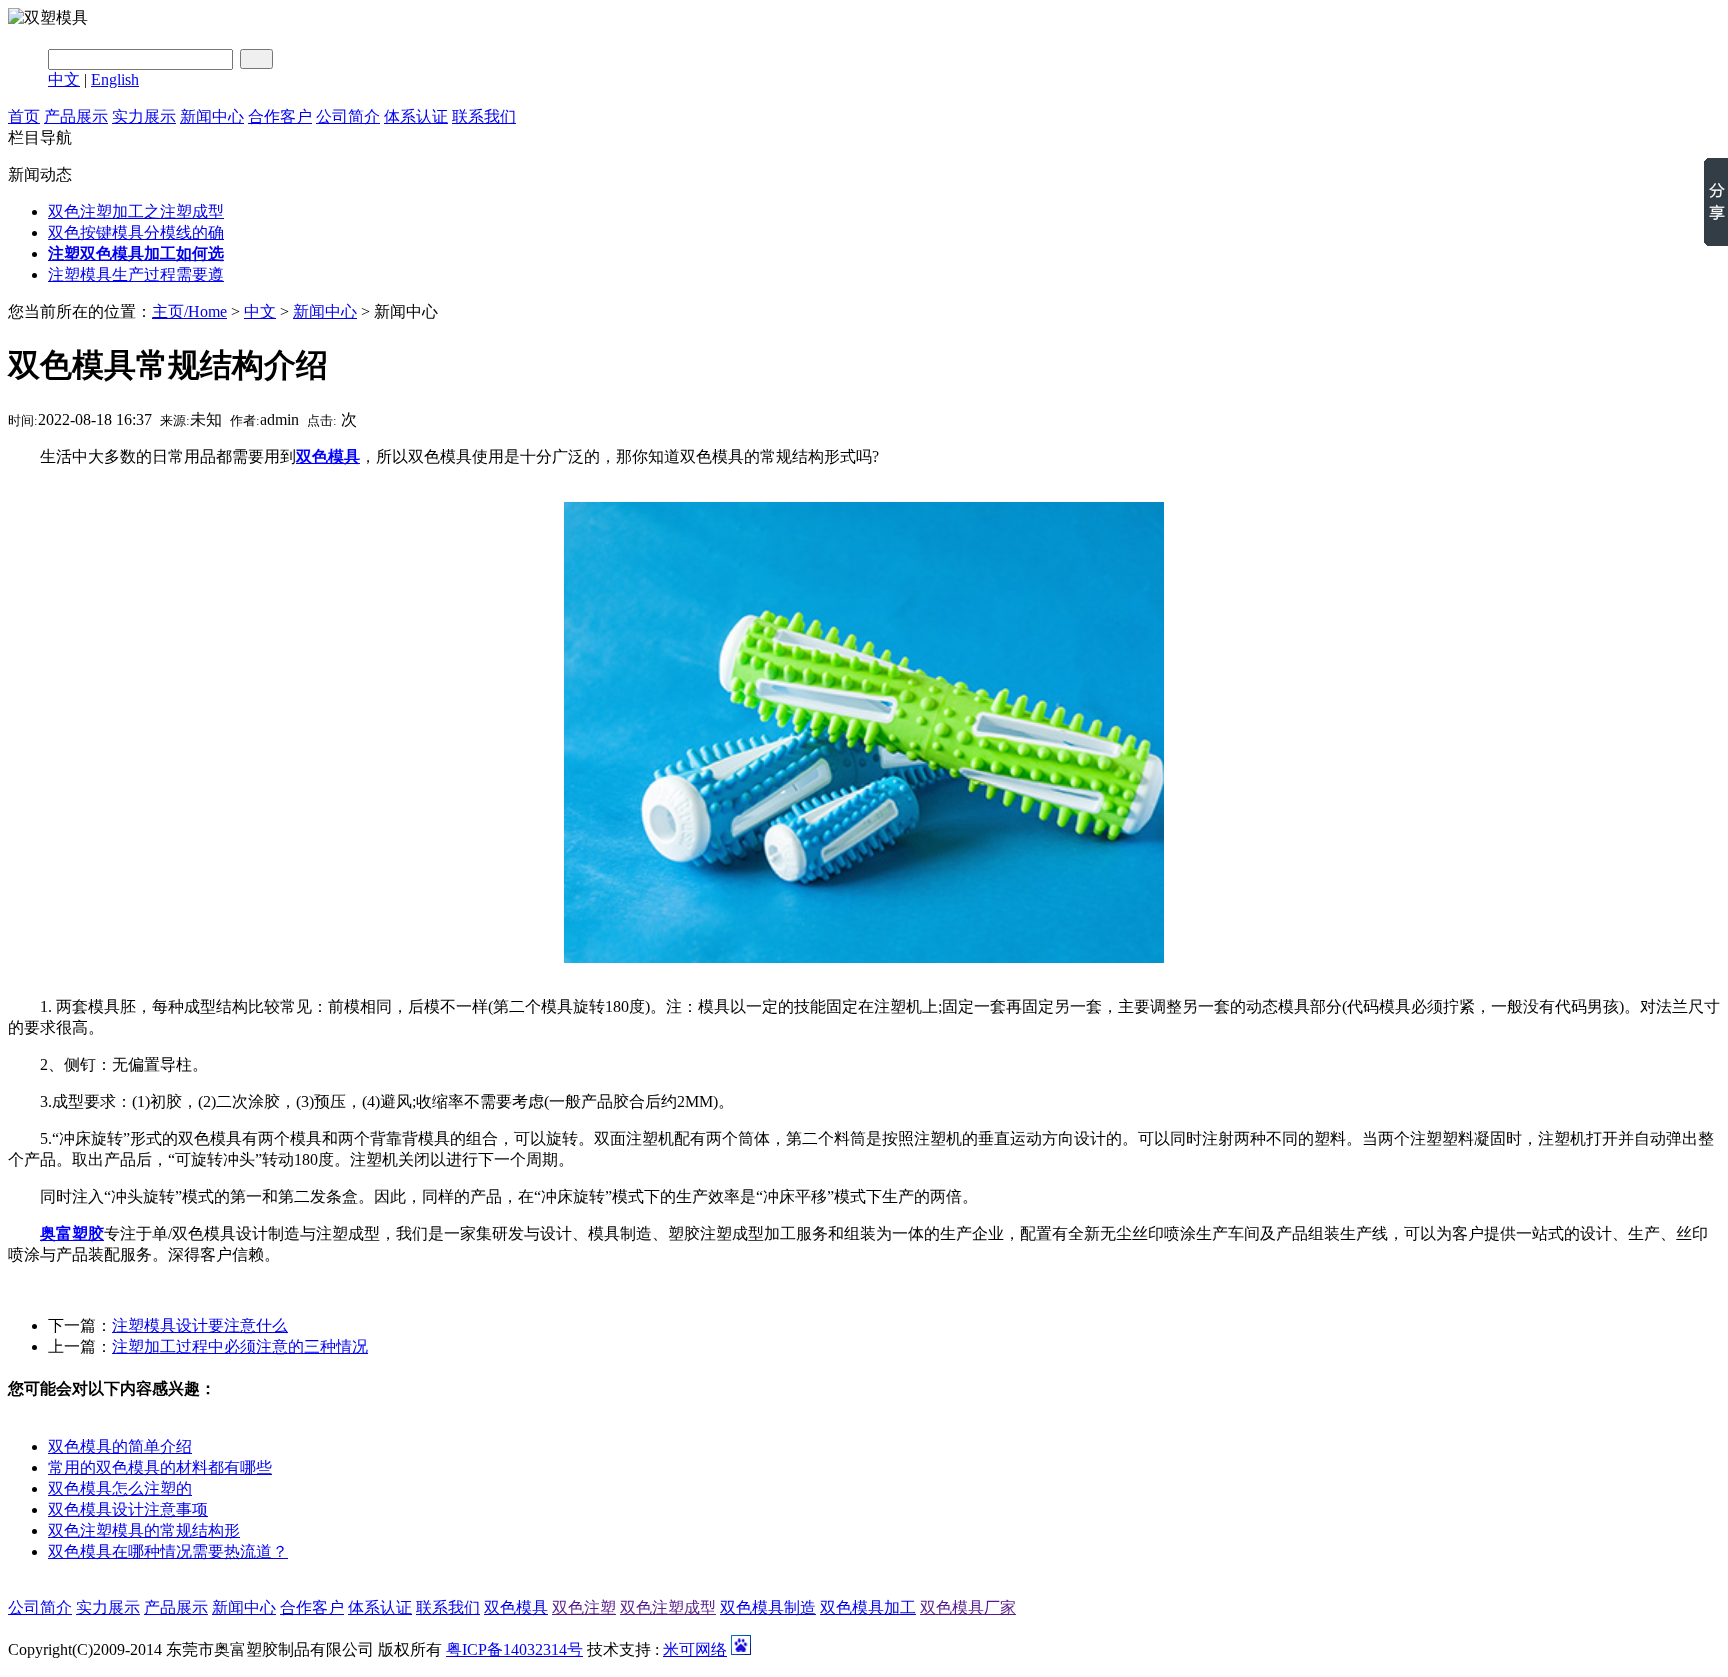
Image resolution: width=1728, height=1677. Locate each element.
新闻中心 (212, 116)
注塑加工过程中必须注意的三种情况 (240, 1346)
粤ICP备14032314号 (514, 1649)
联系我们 (484, 116)
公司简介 (348, 116)
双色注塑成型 (668, 1607)
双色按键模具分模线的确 (136, 232)
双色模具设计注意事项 (128, 1509)
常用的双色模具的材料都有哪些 (160, 1467)
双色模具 (516, 1607)
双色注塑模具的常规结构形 (144, 1530)
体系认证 (416, 116)
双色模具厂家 (968, 1607)
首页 (24, 116)
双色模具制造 (768, 1607)
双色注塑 (584, 1607)
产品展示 (76, 116)
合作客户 (280, 116)
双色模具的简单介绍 (120, 1446)
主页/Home (189, 311)
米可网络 (695, 1649)
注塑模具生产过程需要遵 (136, 274)
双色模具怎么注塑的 (120, 1488)
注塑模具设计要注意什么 (200, 1325)
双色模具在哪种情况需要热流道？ (168, 1551)
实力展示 (144, 116)
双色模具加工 (868, 1607)
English (115, 79)
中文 (64, 79)
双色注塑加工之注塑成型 (136, 211)
